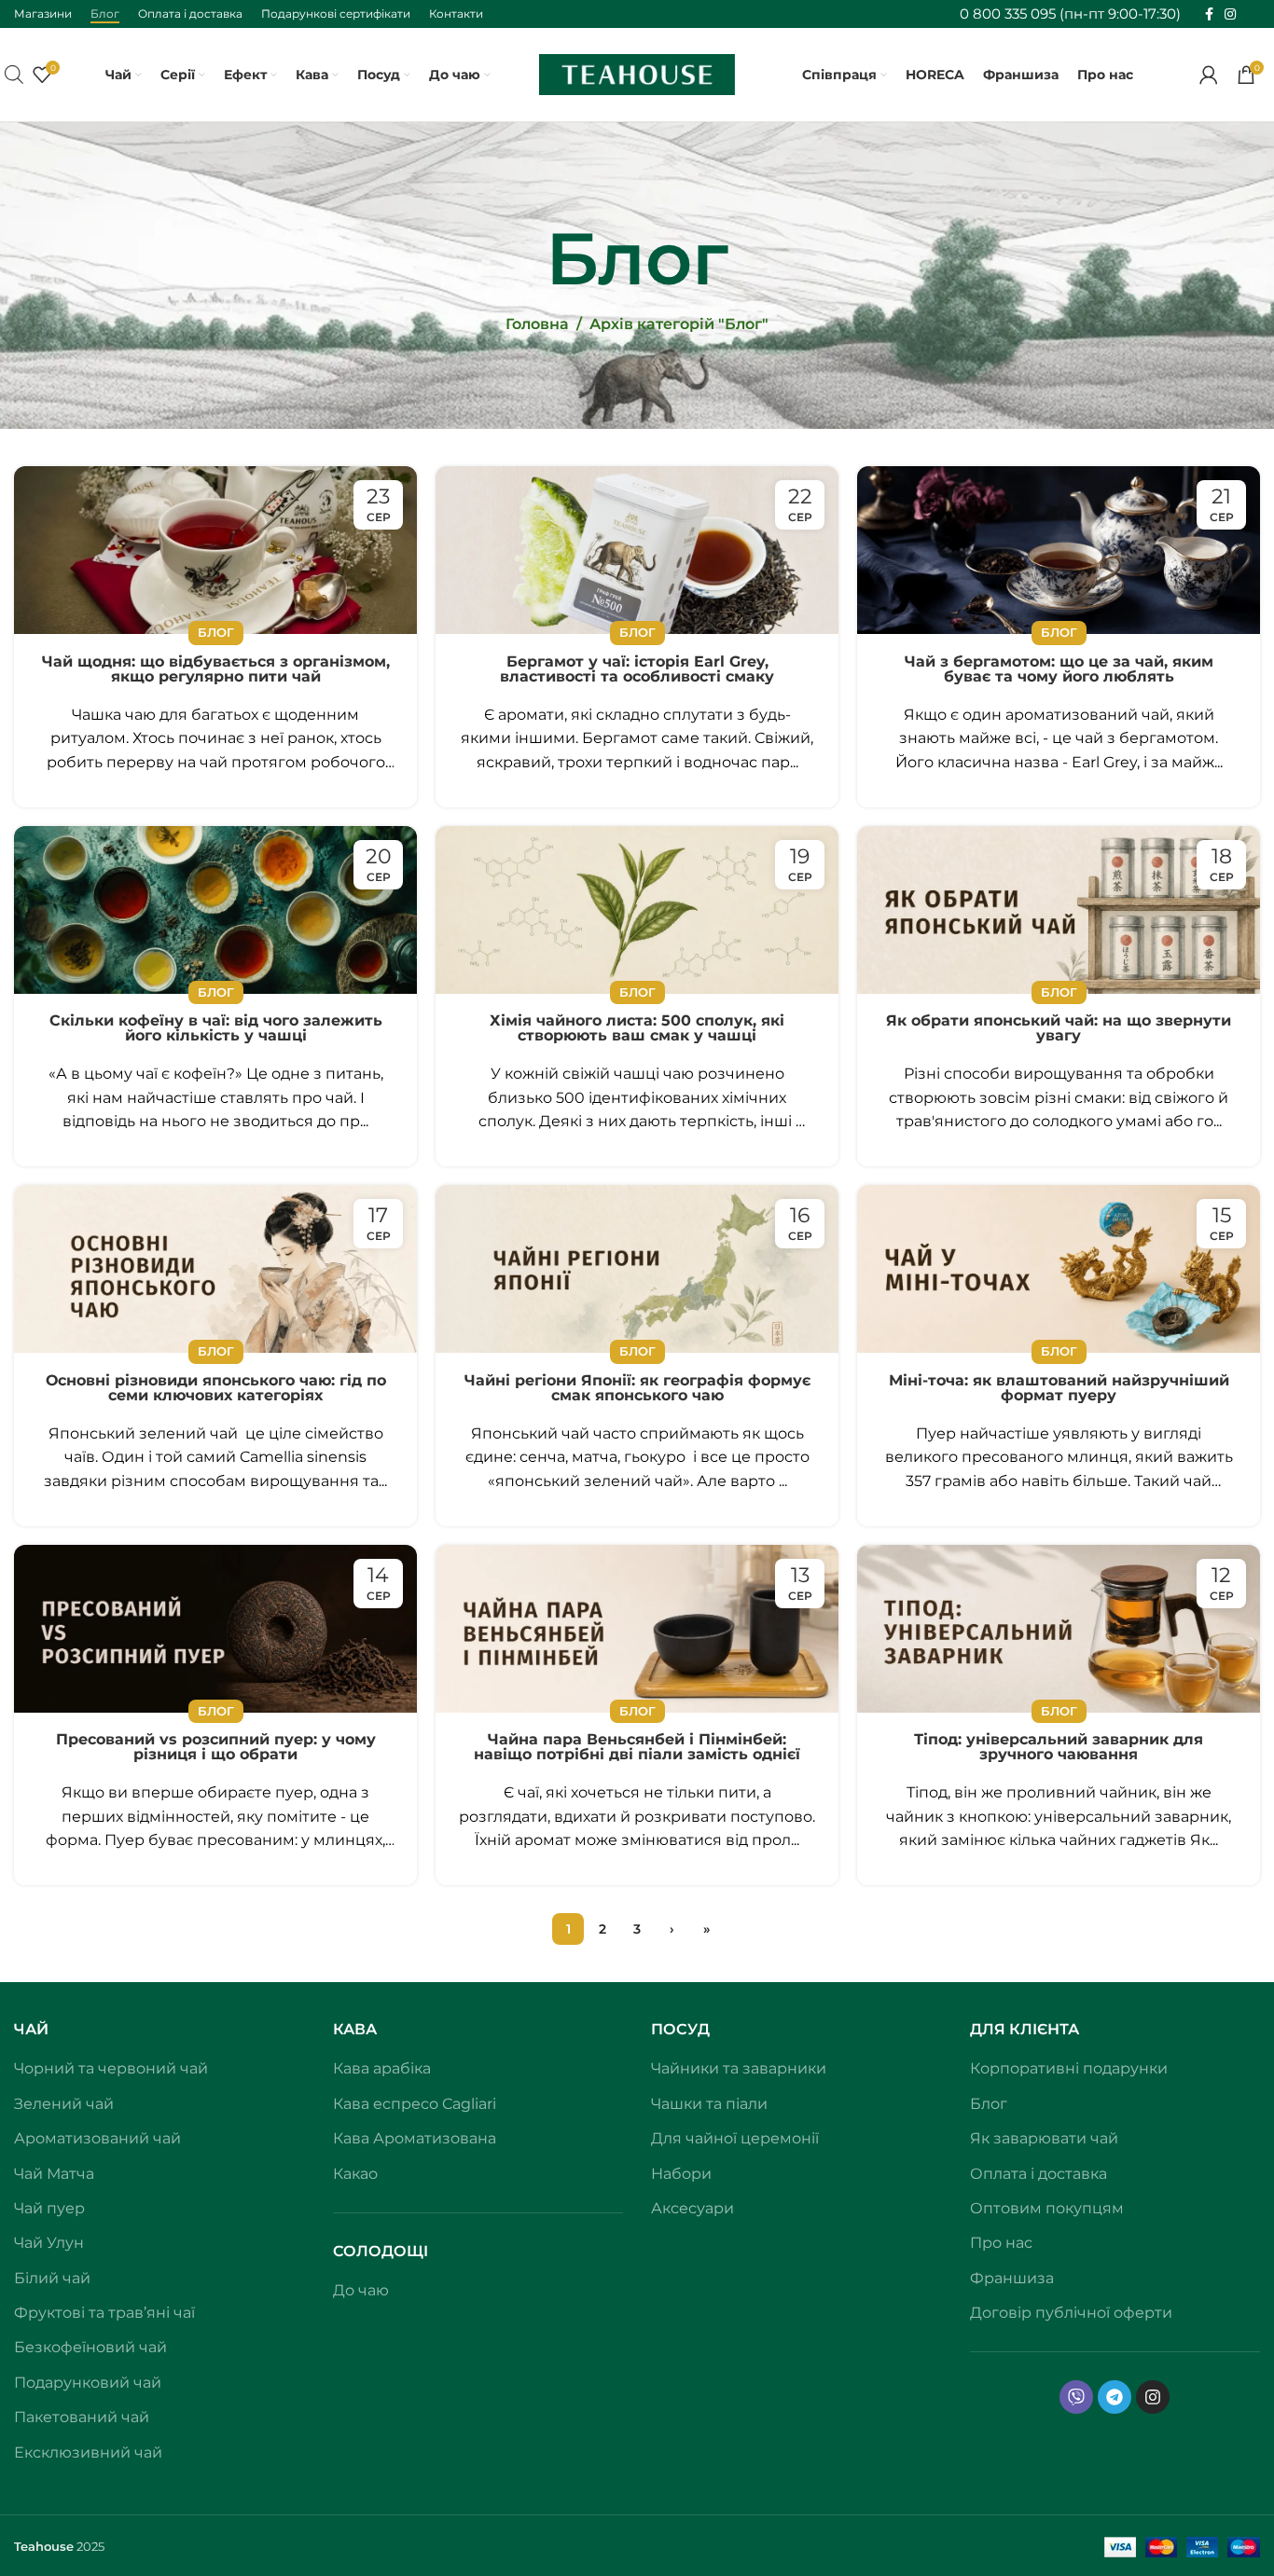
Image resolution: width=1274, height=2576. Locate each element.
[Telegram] (1115, 2397)
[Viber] (1076, 2397)
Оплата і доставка (1039, 2174)
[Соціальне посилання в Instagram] (1230, 14)
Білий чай (52, 2278)
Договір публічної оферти (1071, 2313)
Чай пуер (49, 2208)
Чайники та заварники (739, 2068)
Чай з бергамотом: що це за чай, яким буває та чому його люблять (1059, 669)
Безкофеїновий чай (90, 2347)
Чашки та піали (709, 2104)
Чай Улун (49, 2243)
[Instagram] (1153, 2397)
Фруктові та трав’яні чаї (104, 2313)
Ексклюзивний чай (88, 2452)
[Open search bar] (14, 75)
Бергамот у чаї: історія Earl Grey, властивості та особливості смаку (637, 669)
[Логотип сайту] (637, 73)
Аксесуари (692, 2208)
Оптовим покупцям (1047, 2208)
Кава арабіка (382, 2068)
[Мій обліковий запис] (1209, 75)
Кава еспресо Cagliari (415, 2104)
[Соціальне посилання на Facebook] (1209, 14)
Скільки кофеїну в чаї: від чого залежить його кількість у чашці (216, 1028)
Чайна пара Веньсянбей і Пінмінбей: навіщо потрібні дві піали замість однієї (637, 1747)
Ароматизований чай (97, 2138)
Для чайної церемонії (735, 2138)
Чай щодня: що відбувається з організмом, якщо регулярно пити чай (216, 669)
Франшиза (1012, 2278)
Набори (681, 2174)
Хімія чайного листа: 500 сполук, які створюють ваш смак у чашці (637, 1028)
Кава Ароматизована (415, 2138)
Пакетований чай (82, 2417)
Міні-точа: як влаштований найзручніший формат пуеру (1059, 1388)
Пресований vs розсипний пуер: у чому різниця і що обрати (216, 1747)
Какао (355, 2174)
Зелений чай (64, 2104)
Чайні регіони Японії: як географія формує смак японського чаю (637, 1388)
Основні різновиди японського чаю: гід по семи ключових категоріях (216, 1388)
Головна (537, 324)
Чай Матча (54, 2174)
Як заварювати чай (1044, 2138)
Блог (216, 633)
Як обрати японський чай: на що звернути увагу (1059, 1028)
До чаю (361, 2290)
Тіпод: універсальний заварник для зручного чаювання (1059, 1747)
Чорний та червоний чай (111, 2068)
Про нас (1001, 2243)
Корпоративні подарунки (1069, 2068)
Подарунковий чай (88, 2383)
